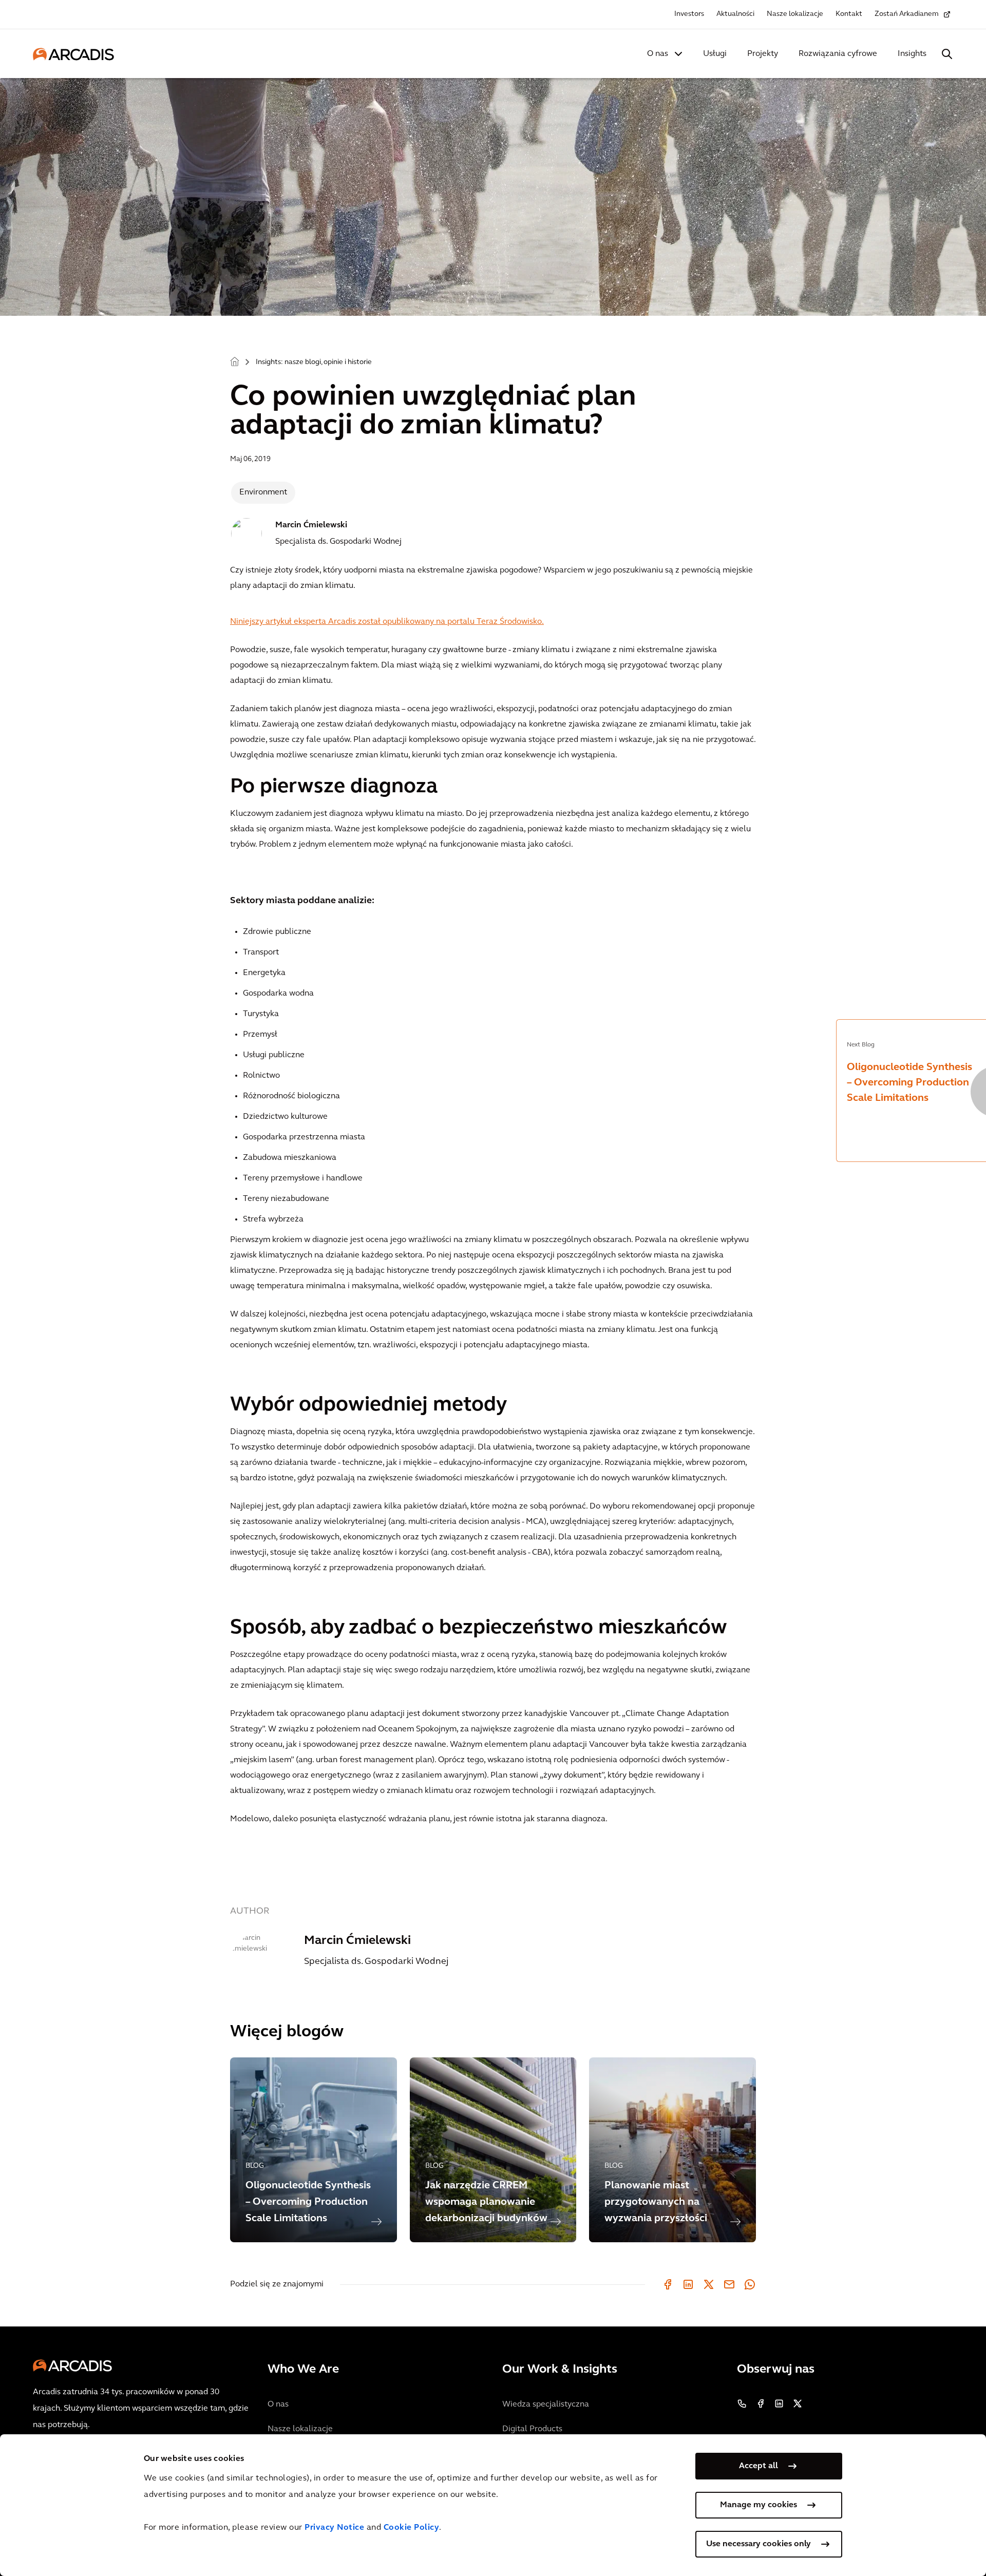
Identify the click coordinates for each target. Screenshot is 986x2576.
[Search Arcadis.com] (947, 54)
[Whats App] (750, 2284)
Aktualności (735, 14)
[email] (729, 2284)
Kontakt (849, 14)
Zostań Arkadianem (907, 14)
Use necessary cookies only (759, 2544)
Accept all (759, 2466)
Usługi (715, 54)
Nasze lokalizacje (795, 14)
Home (235, 361)
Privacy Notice (334, 2528)
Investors (689, 14)
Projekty (763, 54)
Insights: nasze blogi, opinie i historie (314, 362)
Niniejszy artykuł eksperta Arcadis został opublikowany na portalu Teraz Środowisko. (387, 622)
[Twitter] (709, 2284)
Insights (912, 54)
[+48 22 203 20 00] (742, 2403)
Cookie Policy (412, 2528)
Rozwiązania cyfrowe (838, 54)
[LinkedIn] (688, 2284)
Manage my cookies (759, 2505)
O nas (658, 54)
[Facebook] (668, 2284)
